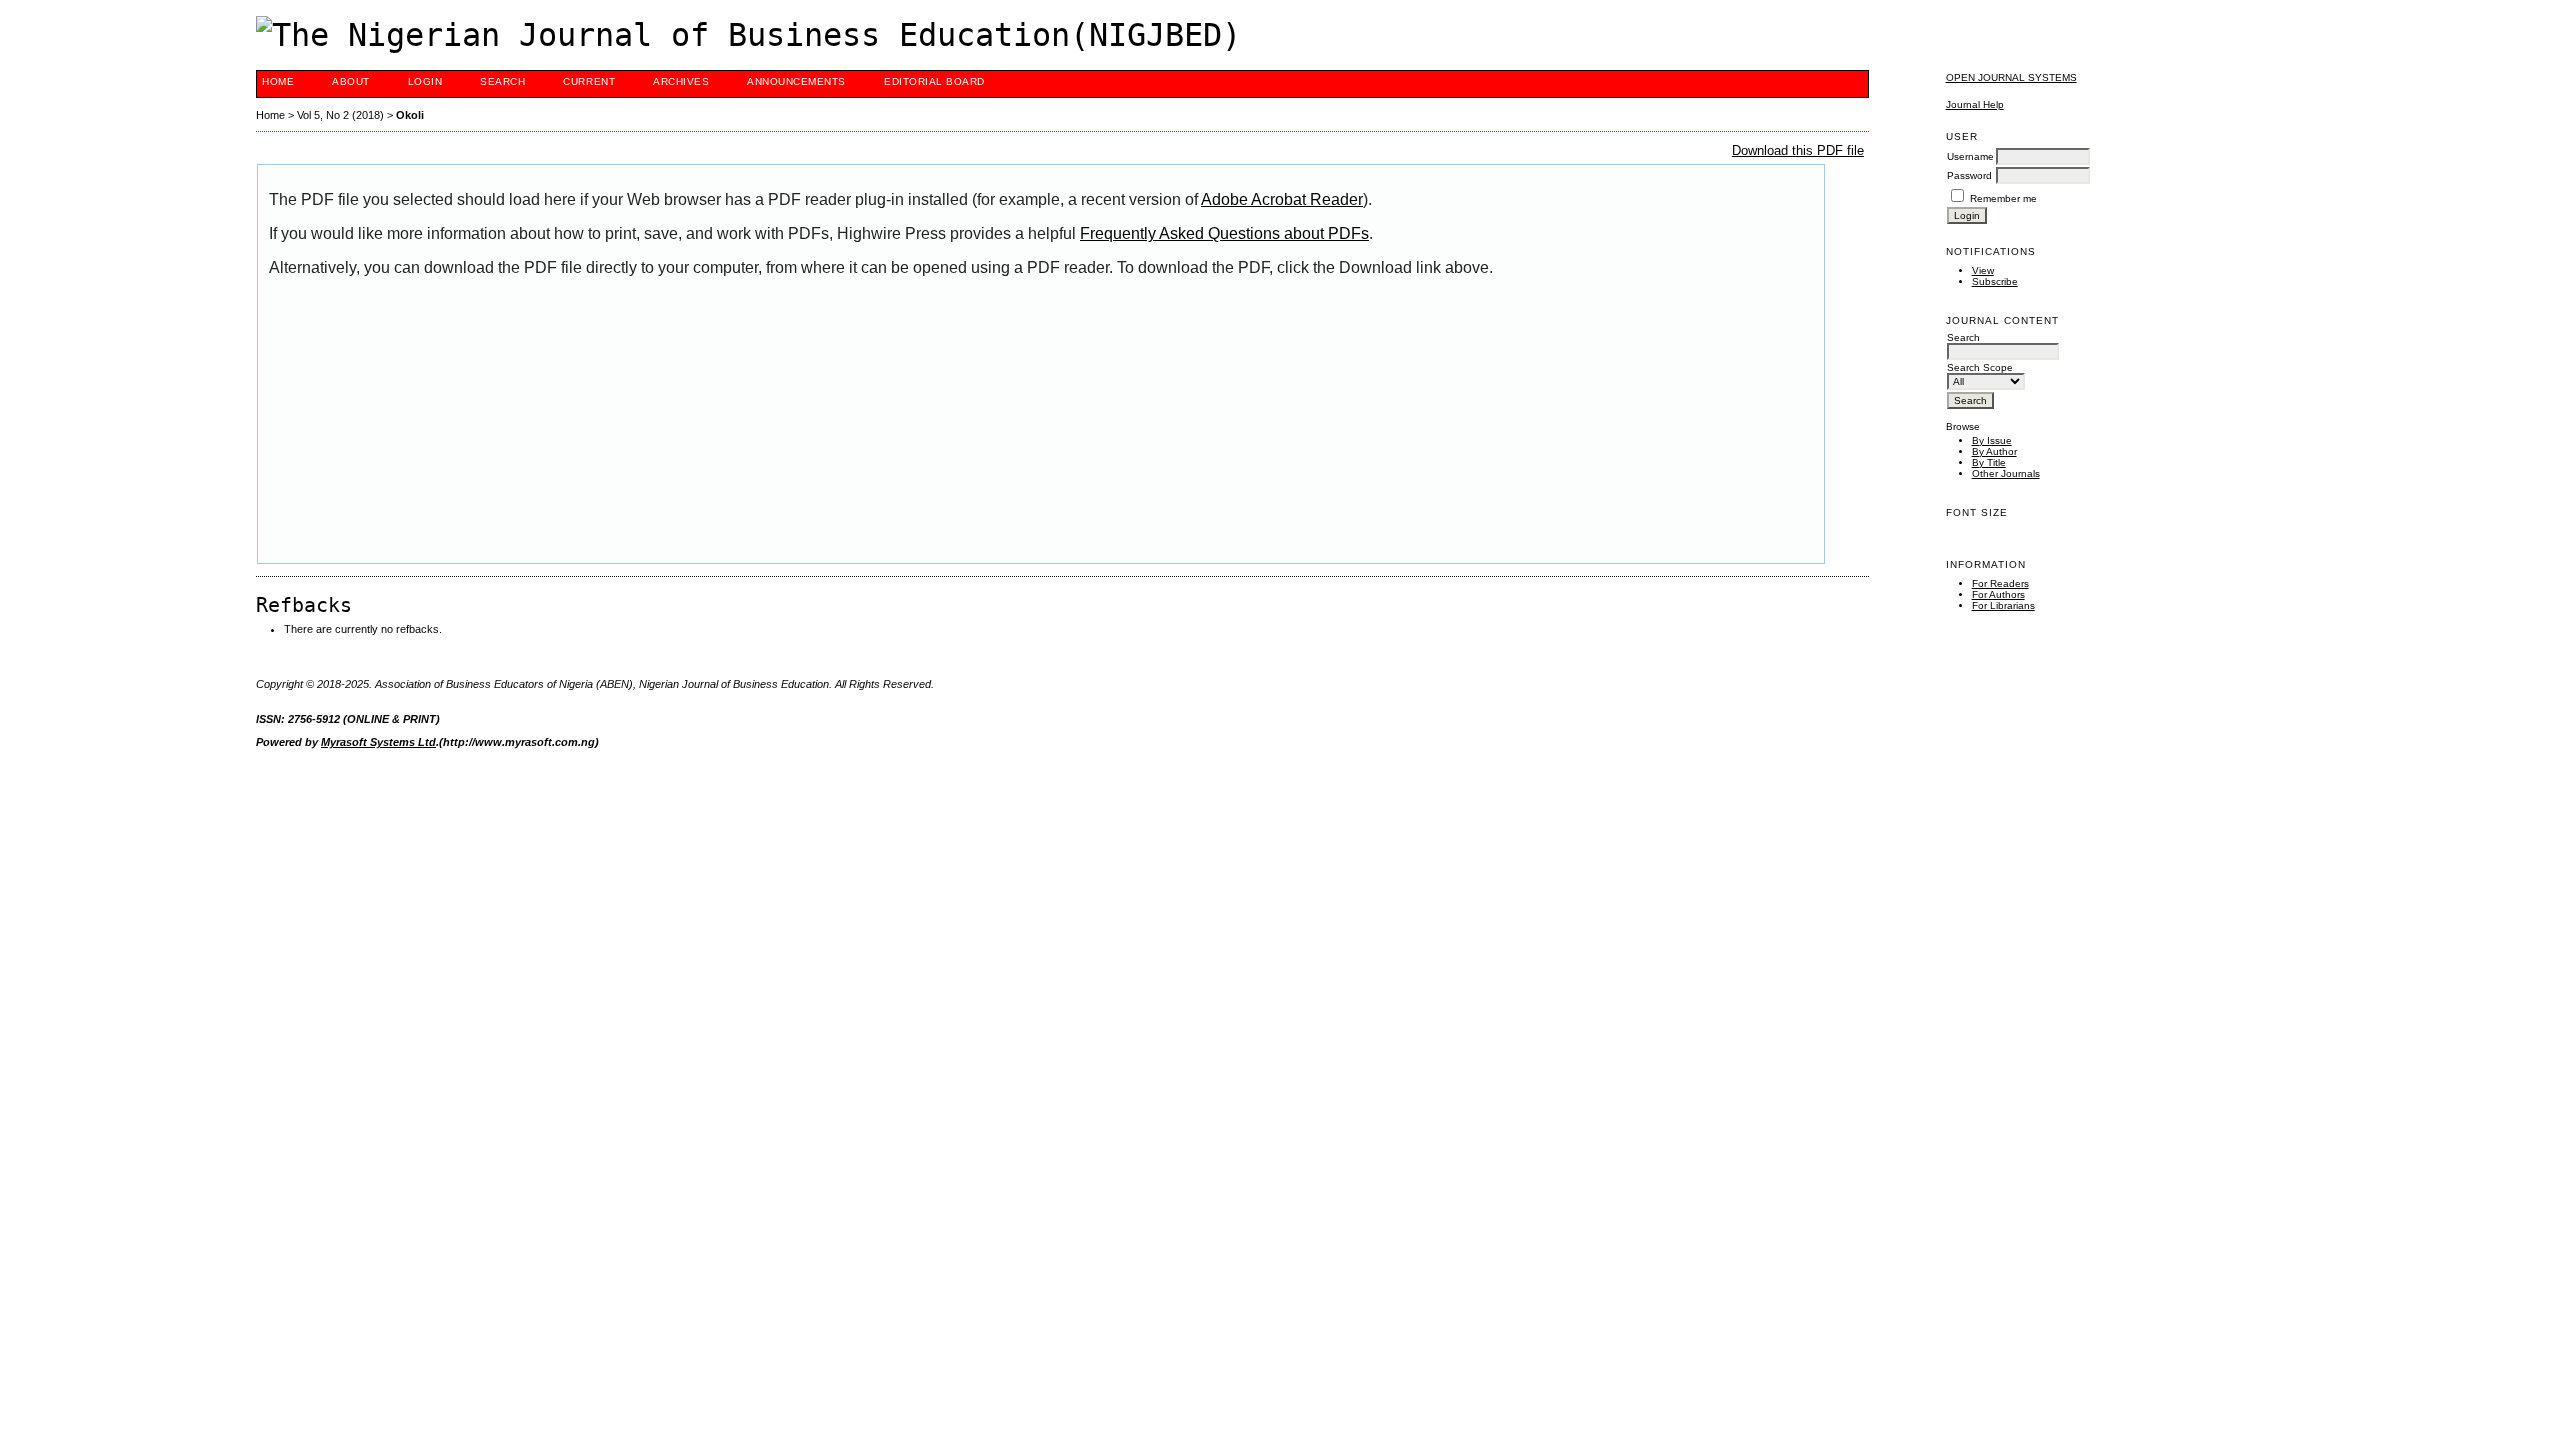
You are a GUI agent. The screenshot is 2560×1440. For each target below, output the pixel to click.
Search (502, 81)
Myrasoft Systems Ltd (378, 742)
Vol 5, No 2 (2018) (340, 115)
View (1983, 270)
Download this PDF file (1798, 150)
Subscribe (1995, 281)
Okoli (410, 115)
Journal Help (1975, 104)
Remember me (2003, 198)
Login (425, 81)
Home (278, 81)
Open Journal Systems (2011, 77)
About (351, 81)
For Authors (1998, 594)
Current (589, 81)
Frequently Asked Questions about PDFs (1224, 233)
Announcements (796, 81)
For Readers (2000, 583)
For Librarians (2003, 605)
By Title (1989, 462)
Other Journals (2006, 473)
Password (1969, 175)
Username (1970, 156)
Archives (681, 81)
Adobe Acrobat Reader (1282, 199)
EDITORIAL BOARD (934, 81)
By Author (1994, 451)
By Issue (1992, 440)
